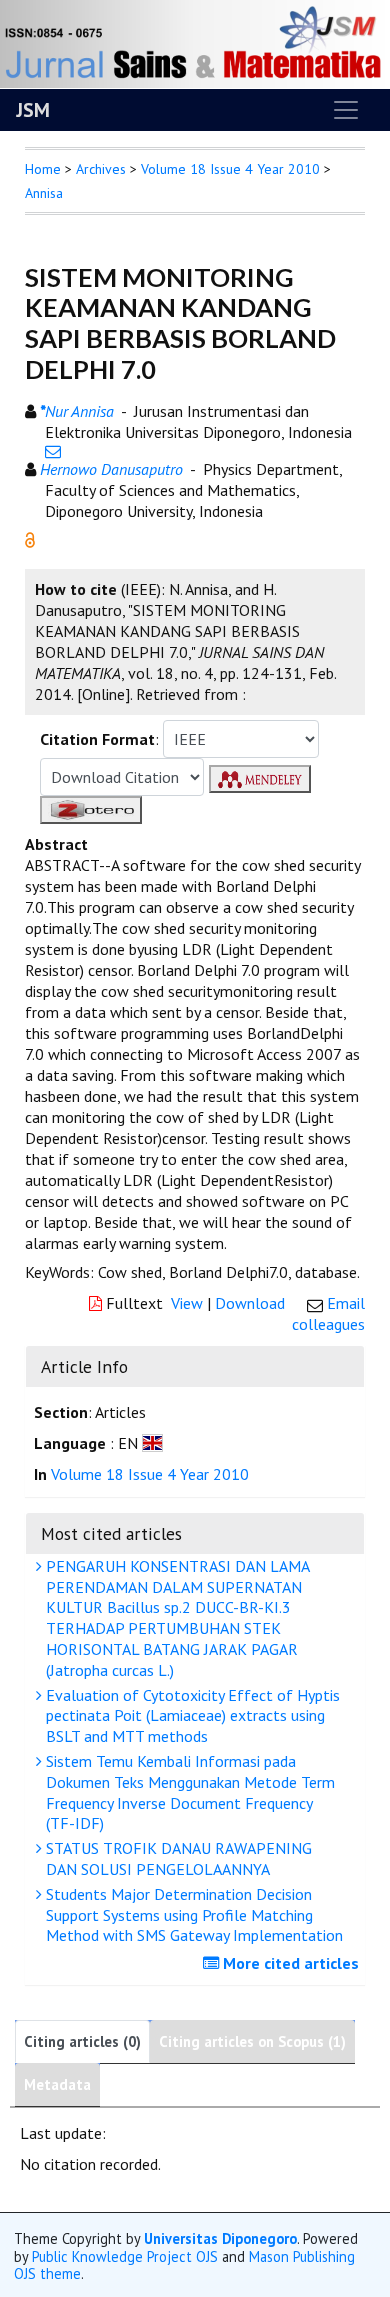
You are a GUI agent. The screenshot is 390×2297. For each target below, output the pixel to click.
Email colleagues (328, 1313)
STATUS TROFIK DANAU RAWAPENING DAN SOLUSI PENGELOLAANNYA (177, 1858)
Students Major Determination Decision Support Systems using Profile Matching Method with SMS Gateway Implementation (192, 1915)
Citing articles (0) (82, 2041)
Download (250, 1303)
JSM (33, 110)
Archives (101, 169)
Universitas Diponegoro (220, 2238)
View (187, 1303)
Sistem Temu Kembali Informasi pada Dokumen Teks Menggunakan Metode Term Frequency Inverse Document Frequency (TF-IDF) (188, 1792)
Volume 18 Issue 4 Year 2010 (230, 169)
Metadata (57, 2084)
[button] (30, 538)
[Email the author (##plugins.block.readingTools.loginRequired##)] (53, 451)
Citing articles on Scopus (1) (252, 2041)
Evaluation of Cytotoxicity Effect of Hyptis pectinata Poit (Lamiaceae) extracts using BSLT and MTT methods (191, 1716)
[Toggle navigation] (346, 110)
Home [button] (43, 169)
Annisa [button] (44, 193)
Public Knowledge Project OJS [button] (125, 2256)
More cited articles (289, 1963)
